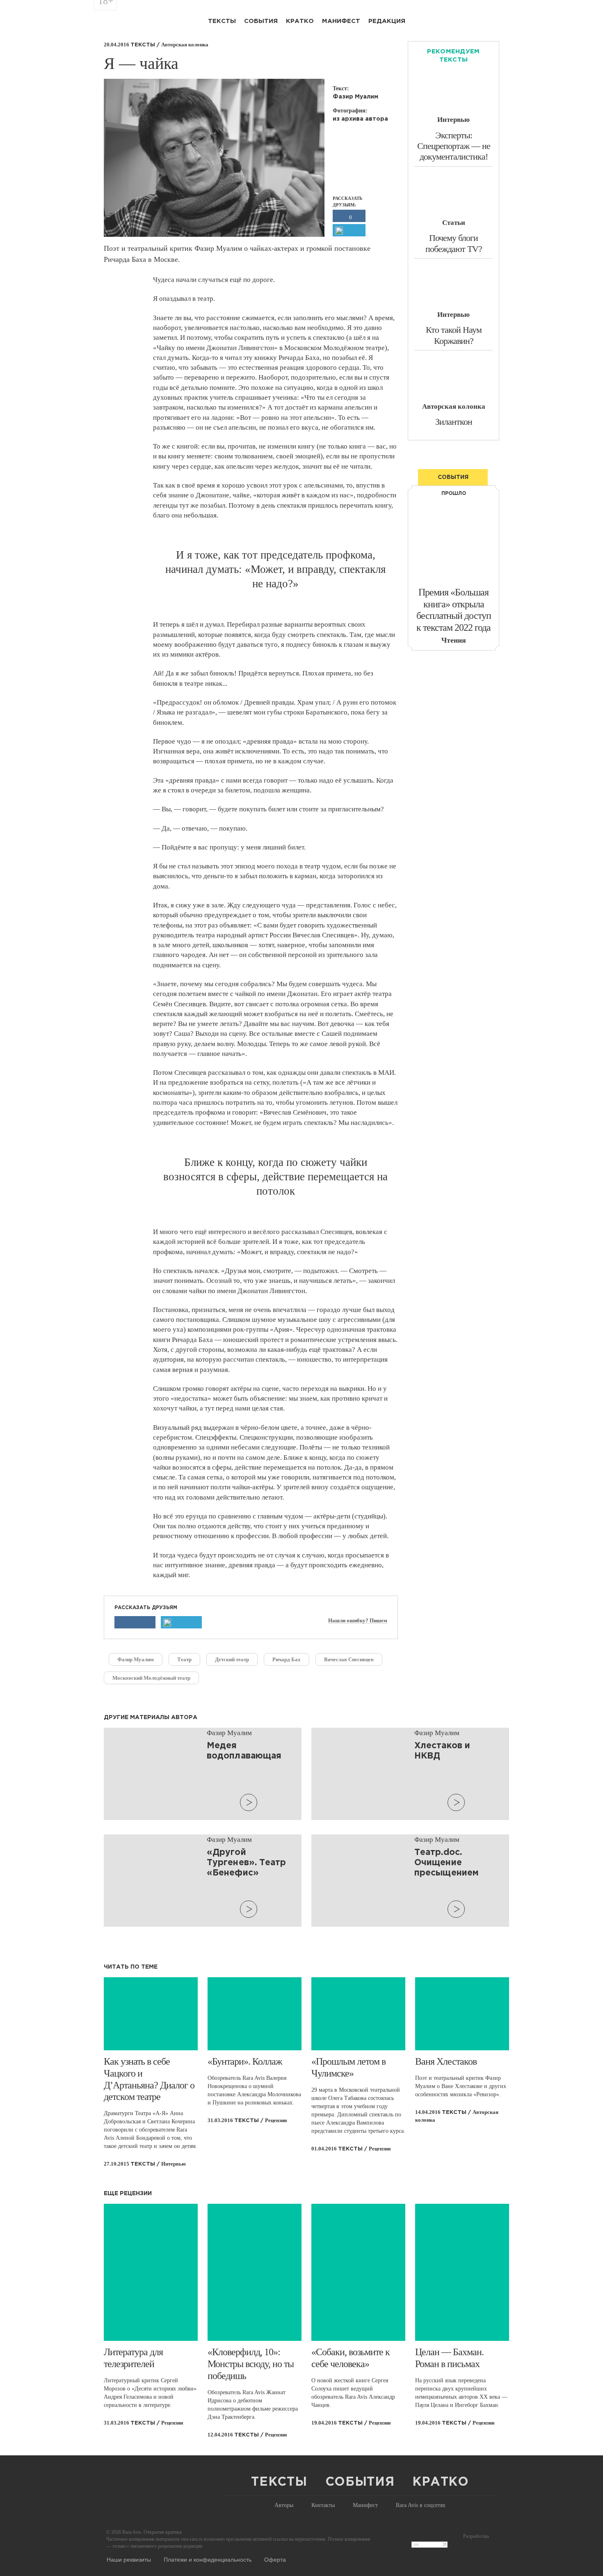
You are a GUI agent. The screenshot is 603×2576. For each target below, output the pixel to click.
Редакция (387, 21)
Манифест (341, 21)
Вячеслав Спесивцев (349, 1659)
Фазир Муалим (136, 1659)
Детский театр (232, 1659)
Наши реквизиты (129, 2559)
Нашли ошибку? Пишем (358, 1621)
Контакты (323, 2505)
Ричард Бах (287, 1659)
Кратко (300, 21)
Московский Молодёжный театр (151, 1678)
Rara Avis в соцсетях (421, 2505)
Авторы (284, 2505)
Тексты (222, 21)
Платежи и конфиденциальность (208, 2559)
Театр (184, 1659)
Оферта (275, 2559)
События (261, 21)
